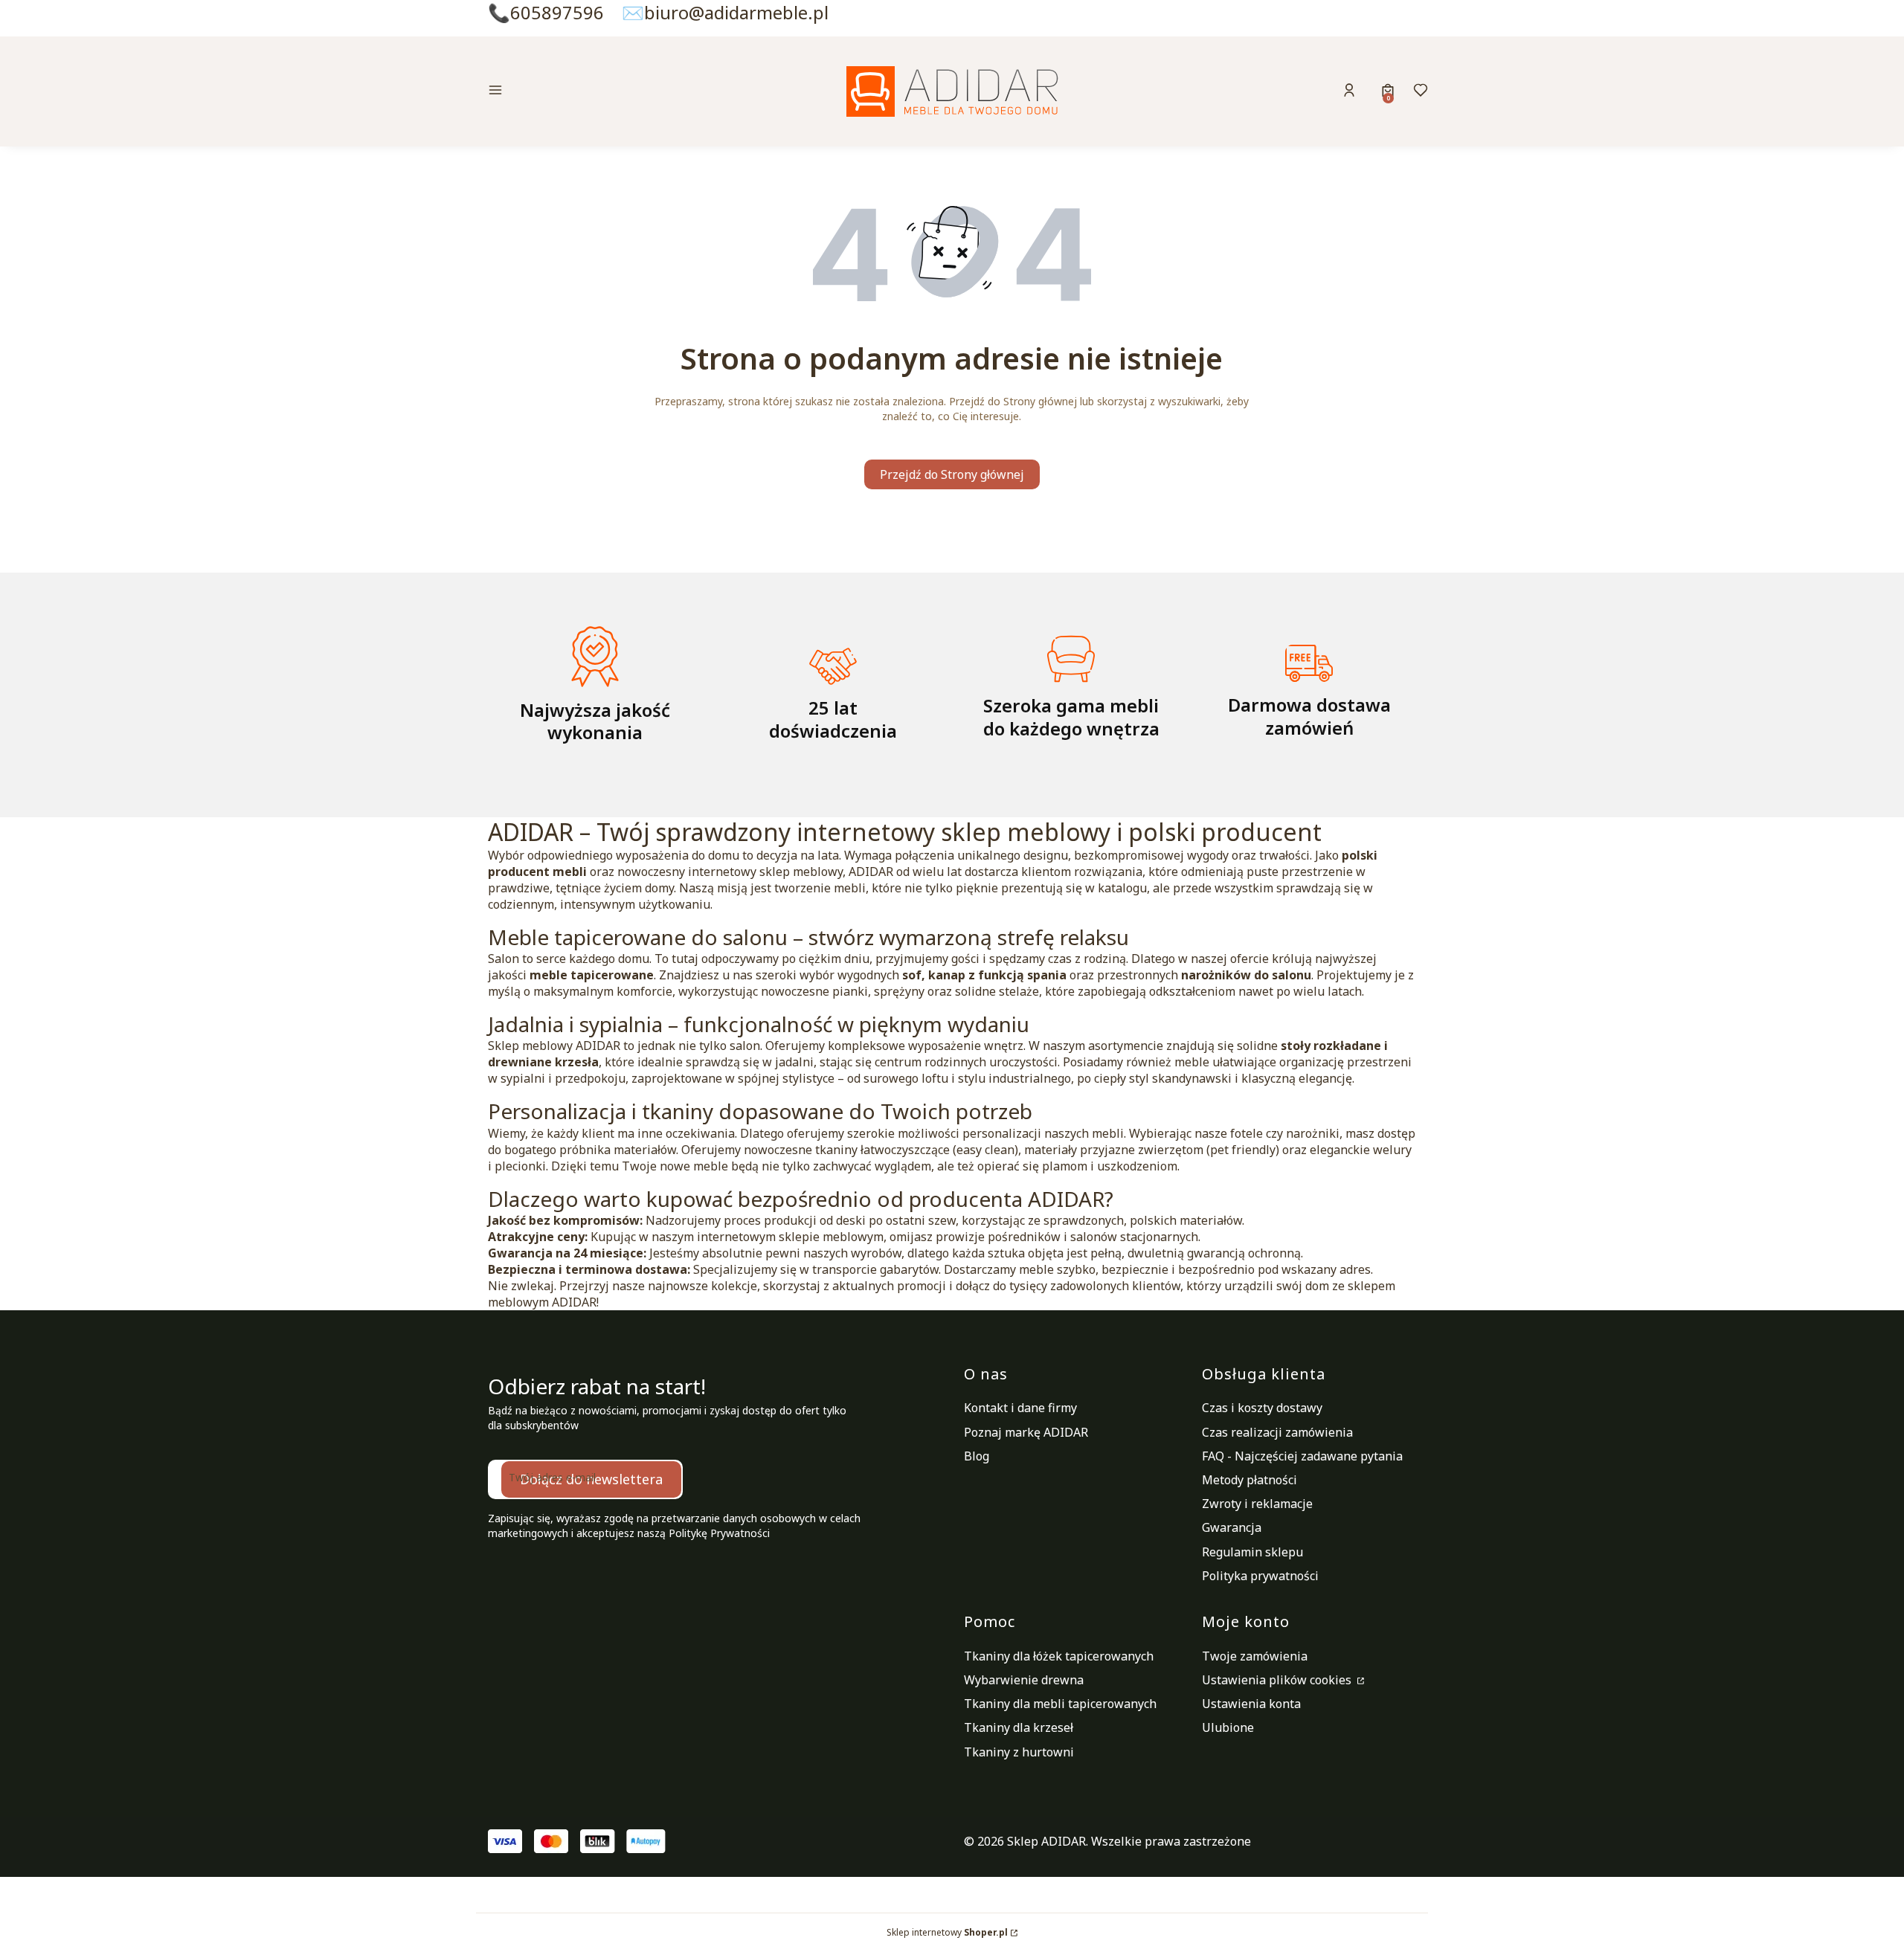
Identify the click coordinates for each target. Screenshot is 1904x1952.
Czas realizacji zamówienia (1277, 1432)
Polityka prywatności (1260, 1576)
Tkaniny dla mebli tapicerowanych (1060, 1704)
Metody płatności (1249, 1480)
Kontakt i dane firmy (1020, 1408)
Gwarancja (1232, 1527)
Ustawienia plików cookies (1278, 1680)
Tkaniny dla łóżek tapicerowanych (1059, 1656)
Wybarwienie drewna (1024, 1680)
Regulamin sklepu (1252, 1552)
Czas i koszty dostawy (1262, 1408)
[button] (598, 92)
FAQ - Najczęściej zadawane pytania (1302, 1456)
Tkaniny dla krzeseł (1019, 1727)
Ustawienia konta (1251, 1704)
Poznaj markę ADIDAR (1026, 1432)
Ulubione (1228, 1727)
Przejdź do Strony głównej (952, 474)
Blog (977, 1456)
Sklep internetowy (947, 1932)
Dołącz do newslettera (591, 1479)
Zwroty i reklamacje (1257, 1504)
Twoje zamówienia (1255, 1656)
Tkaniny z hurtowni (1019, 1752)
